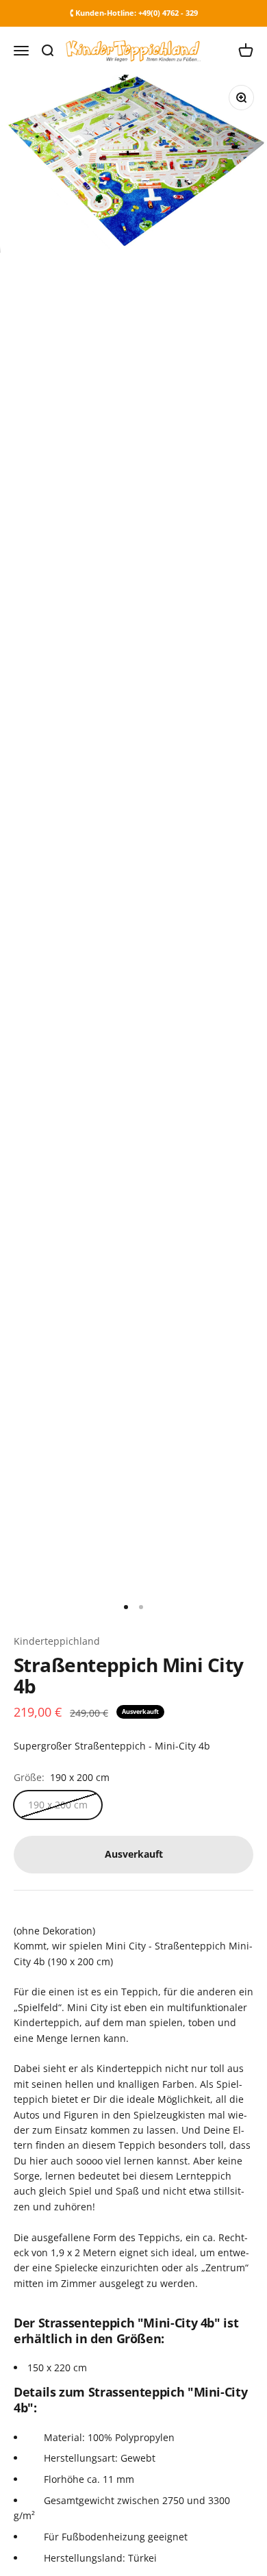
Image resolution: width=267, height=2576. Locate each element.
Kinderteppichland (57, 1641)
